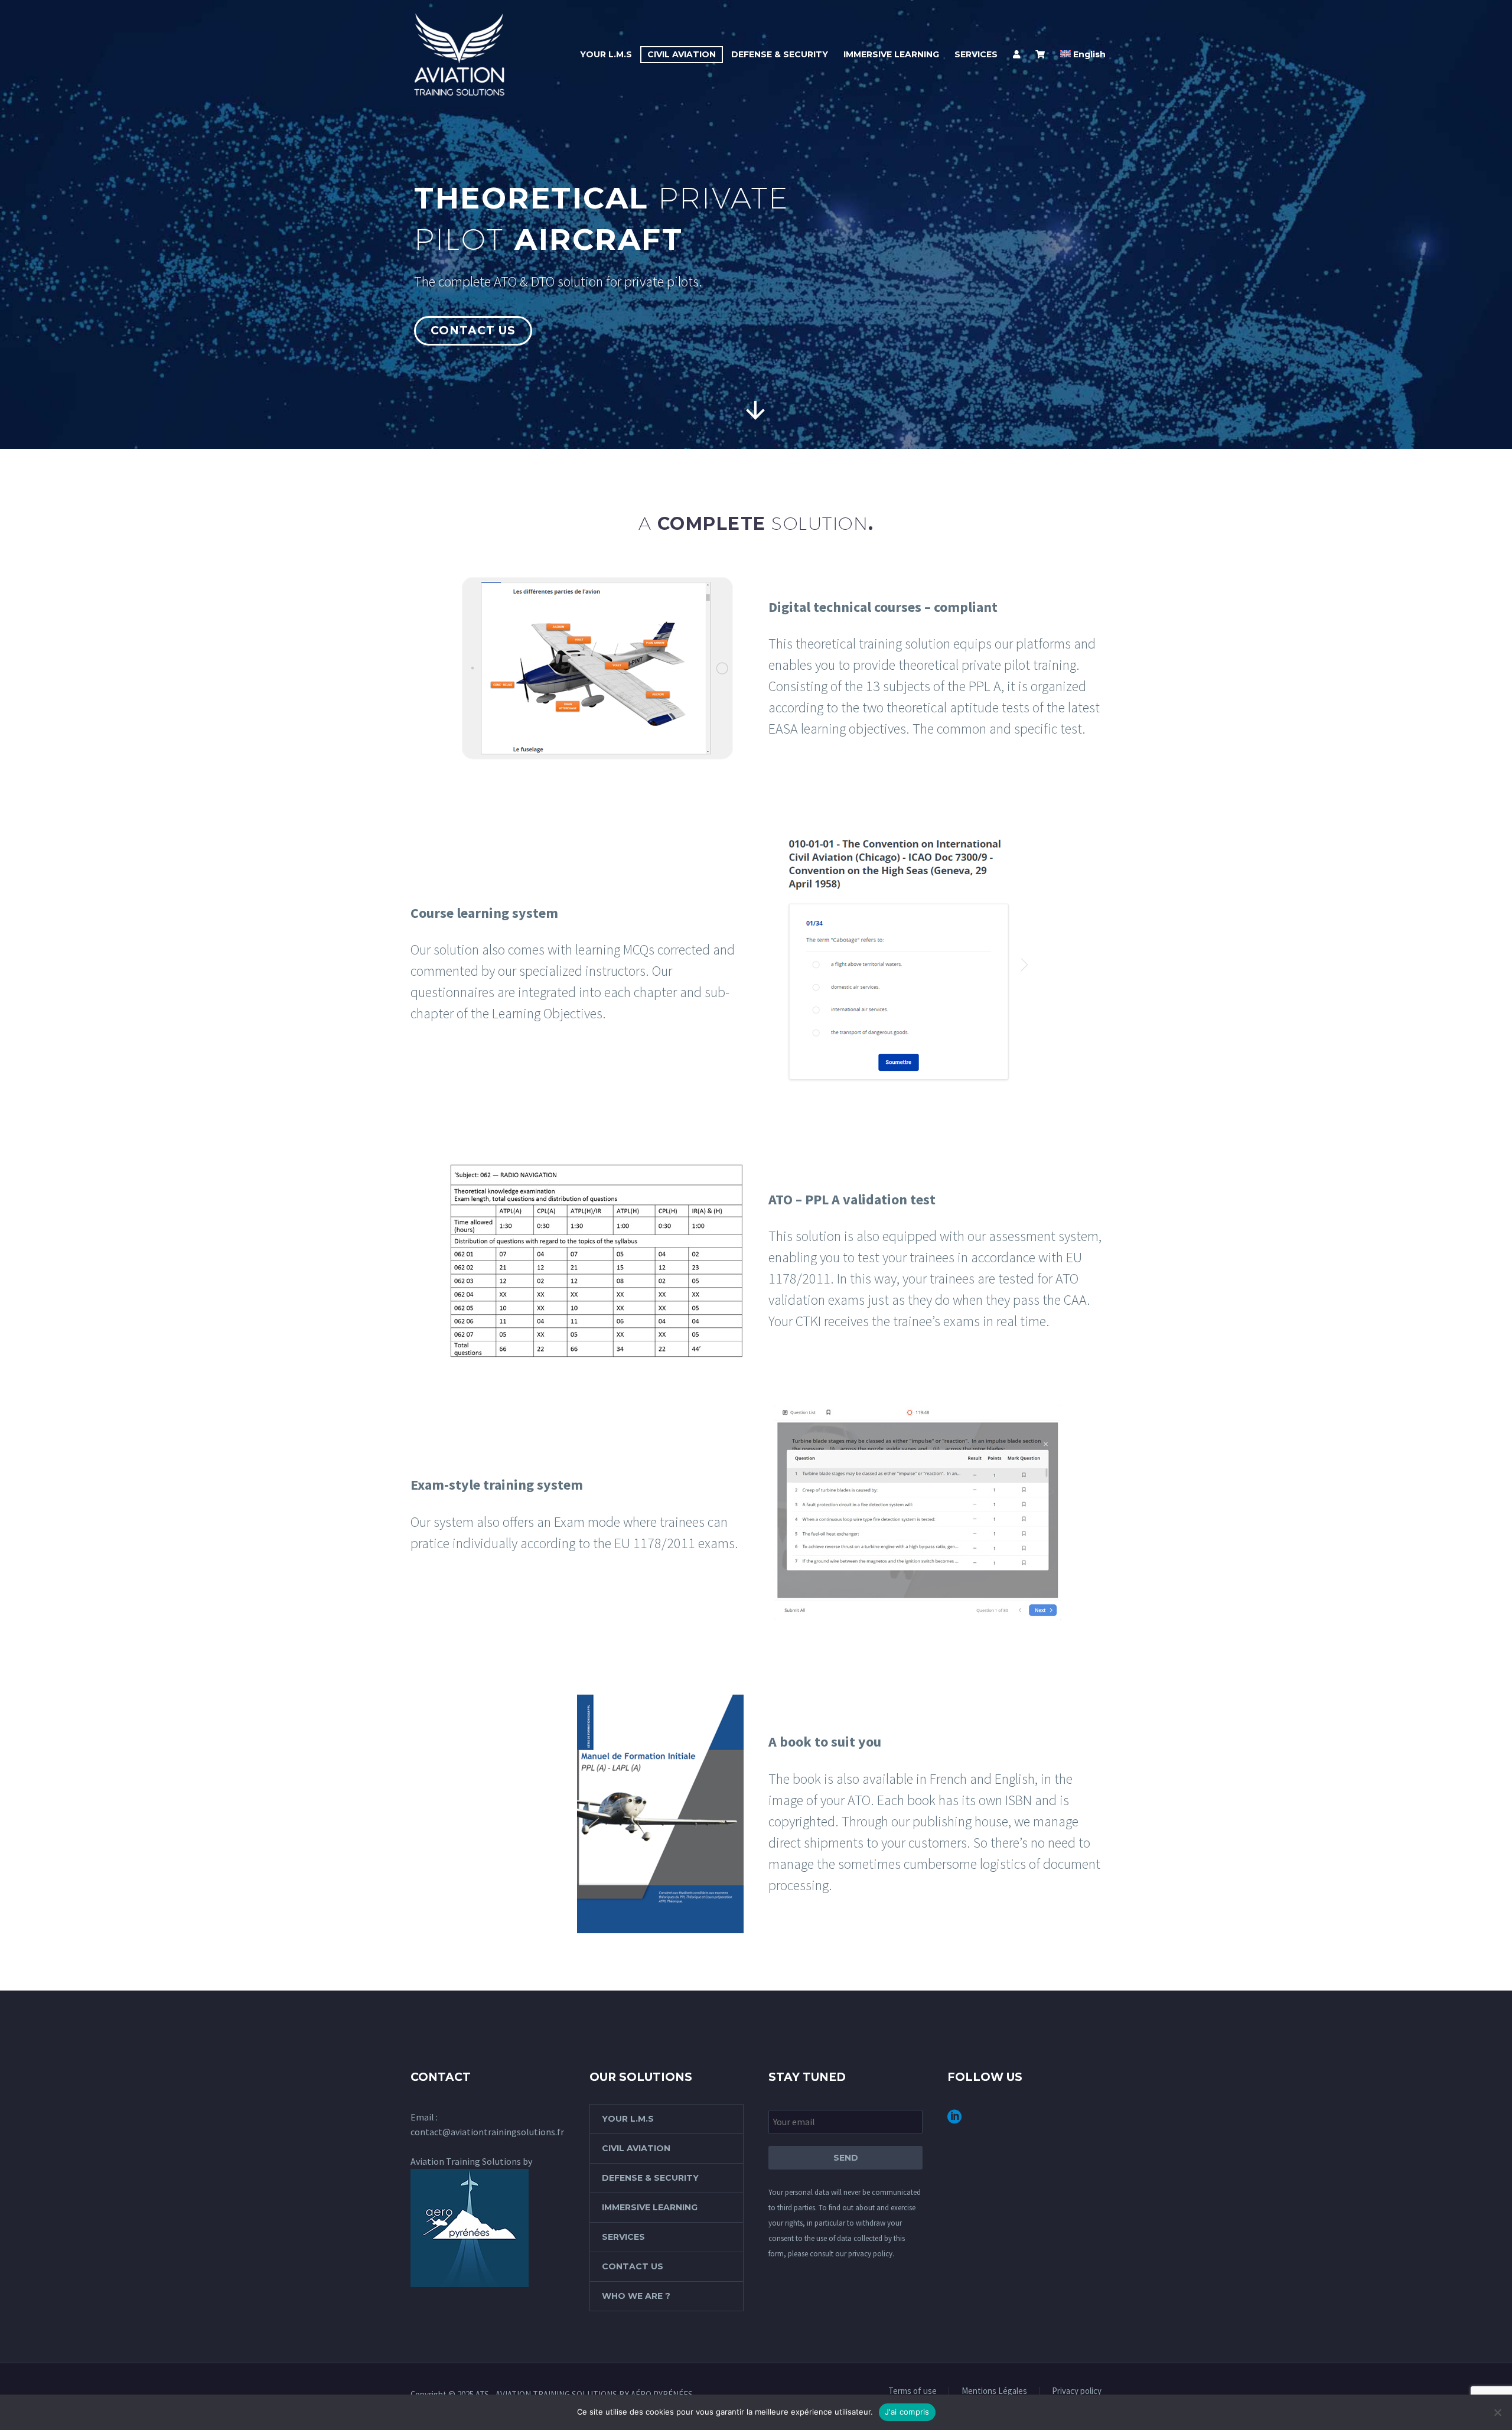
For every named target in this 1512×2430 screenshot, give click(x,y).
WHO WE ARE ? (636, 2296)
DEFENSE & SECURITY (780, 54)
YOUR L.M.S (606, 54)
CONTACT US (633, 2266)
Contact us (473, 330)
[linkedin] (954, 2121)
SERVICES (976, 54)
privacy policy (870, 2254)
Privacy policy (1077, 2391)
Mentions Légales (994, 2391)
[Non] (1497, 2412)
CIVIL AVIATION (682, 54)
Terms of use (913, 2391)
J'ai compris (907, 2412)
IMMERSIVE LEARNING (891, 54)
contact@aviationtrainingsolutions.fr (487, 2132)
